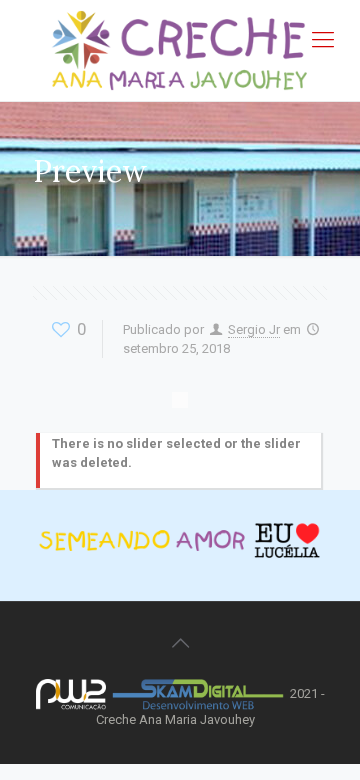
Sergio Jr (254, 329)
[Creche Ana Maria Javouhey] (180, 50)
